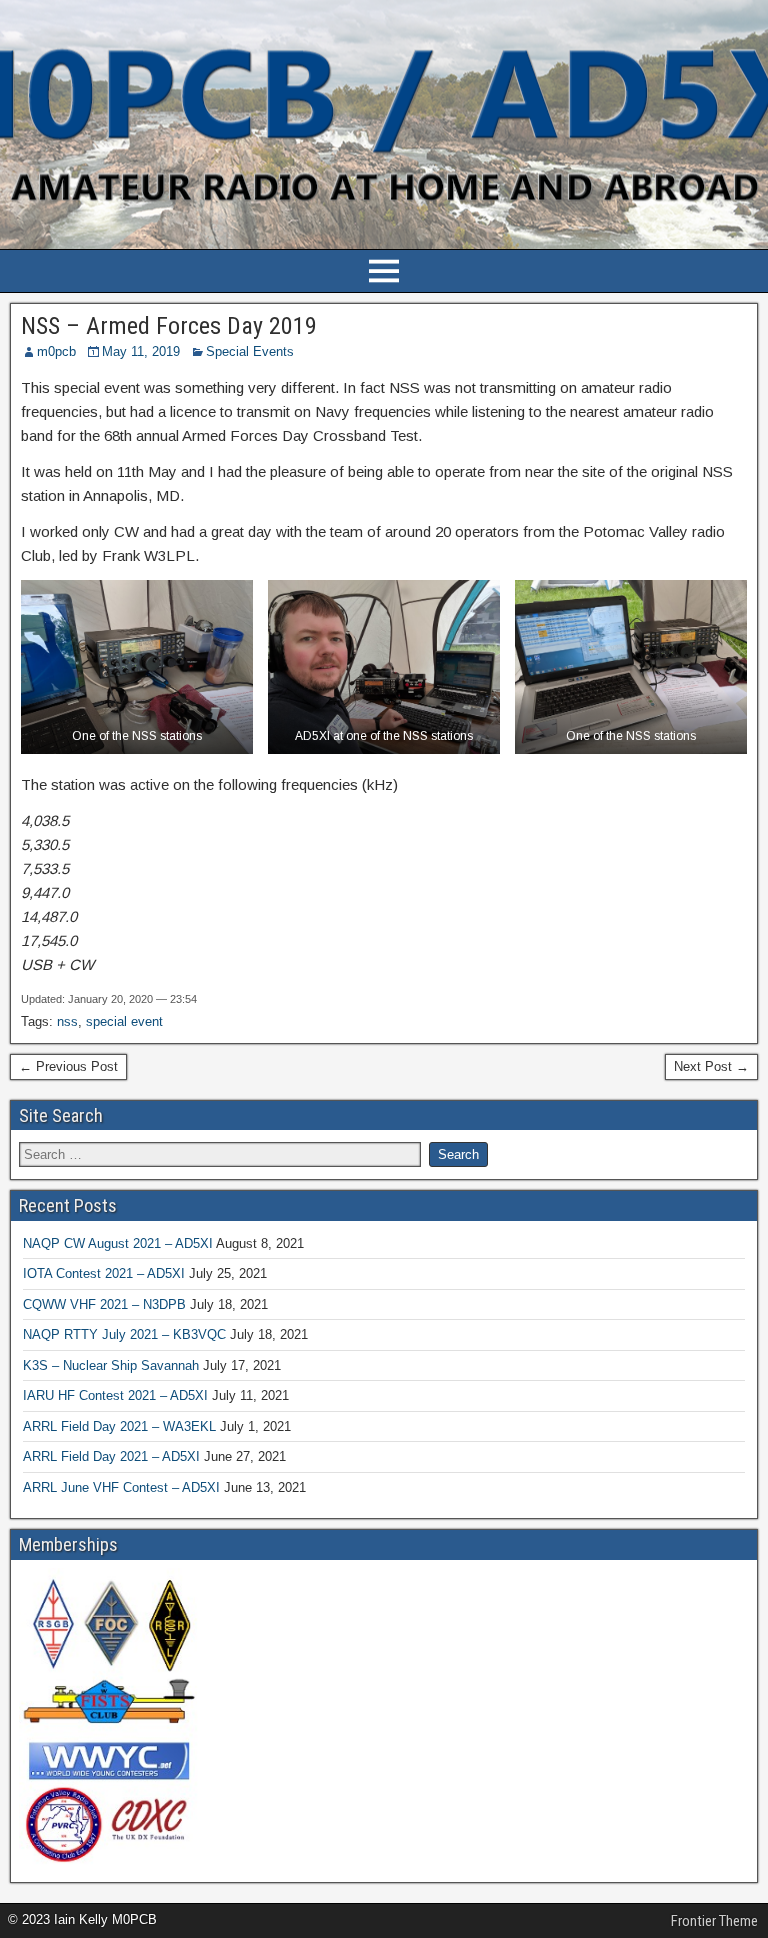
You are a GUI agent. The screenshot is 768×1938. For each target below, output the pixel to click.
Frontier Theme (714, 1921)
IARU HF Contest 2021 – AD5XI (115, 1395)
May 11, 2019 (141, 351)
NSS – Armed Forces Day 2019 (169, 326)
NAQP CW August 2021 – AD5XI (118, 1243)
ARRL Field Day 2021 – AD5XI (111, 1456)
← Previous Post (68, 1066)
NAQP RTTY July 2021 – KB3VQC (124, 1334)
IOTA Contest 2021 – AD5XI (104, 1273)
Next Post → (711, 1066)
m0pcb (56, 351)
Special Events (250, 351)
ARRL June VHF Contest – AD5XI (121, 1487)
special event (124, 1021)
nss (67, 1021)
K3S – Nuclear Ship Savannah (111, 1365)
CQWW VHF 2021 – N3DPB (104, 1304)
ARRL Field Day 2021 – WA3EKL (119, 1426)
